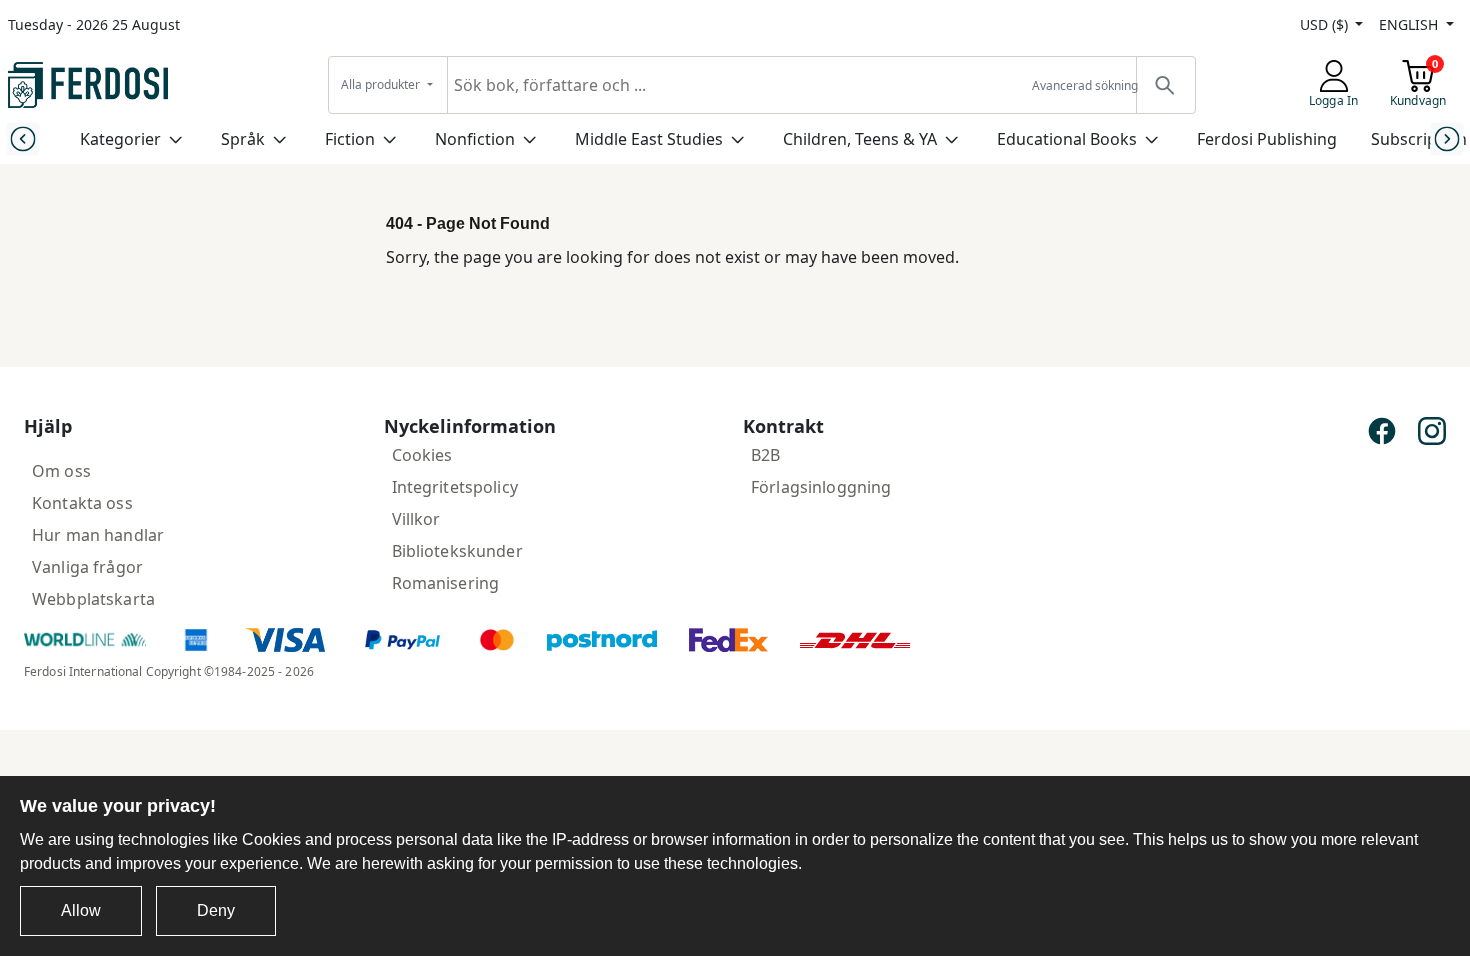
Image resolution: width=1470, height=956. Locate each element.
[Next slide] (1447, 138)
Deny (216, 910)
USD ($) (1326, 24)
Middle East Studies (649, 139)
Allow (81, 910)
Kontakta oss (82, 503)
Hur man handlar (98, 535)
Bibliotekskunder (457, 551)
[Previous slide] (22, 138)
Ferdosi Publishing (1267, 139)
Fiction (350, 139)
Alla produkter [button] (382, 84)
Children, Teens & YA (860, 139)
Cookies (422, 455)
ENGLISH (1410, 24)
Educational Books (1067, 139)
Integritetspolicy (455, 487)
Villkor (416, 519)
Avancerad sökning (1085, 85)
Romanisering (446, 583)
